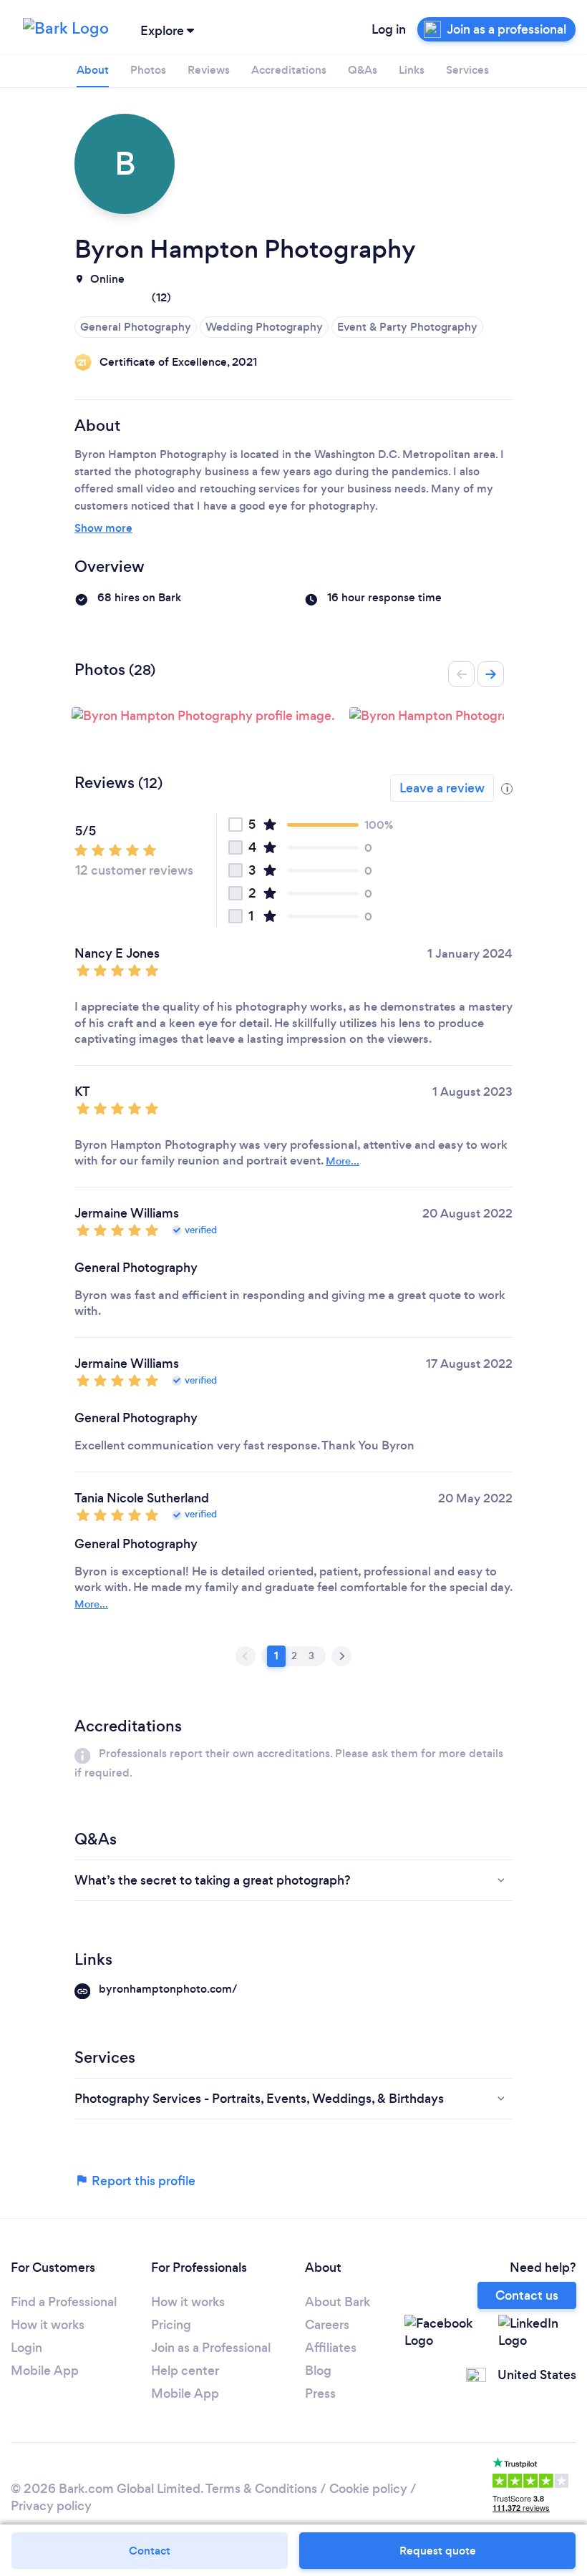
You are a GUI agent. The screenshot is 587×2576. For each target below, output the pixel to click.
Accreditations (289, 70)
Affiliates (331, 2348)
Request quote (438, 2551)
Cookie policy (368, 2489)
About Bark (338, 2302)
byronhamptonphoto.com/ (168, 1989)
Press (320, 2393)
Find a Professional (64, 2302)
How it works (48, 2325)
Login (26, 2348)
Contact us (527, 2295)
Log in (389, 29)
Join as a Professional (211, 2348)
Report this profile (142, 2181)
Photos (148, 70)
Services (467, 70)
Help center (185, 2371)
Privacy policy (51, 2506)
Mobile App (45, 2371)
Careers (327, 2325)
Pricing (171, 2325)
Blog (318, 2371)
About (93, 70)
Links (412, 70)
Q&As (363, 70)
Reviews (209, 70)
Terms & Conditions (261, 2489)
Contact (150, 2551)
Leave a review (442, 788)
